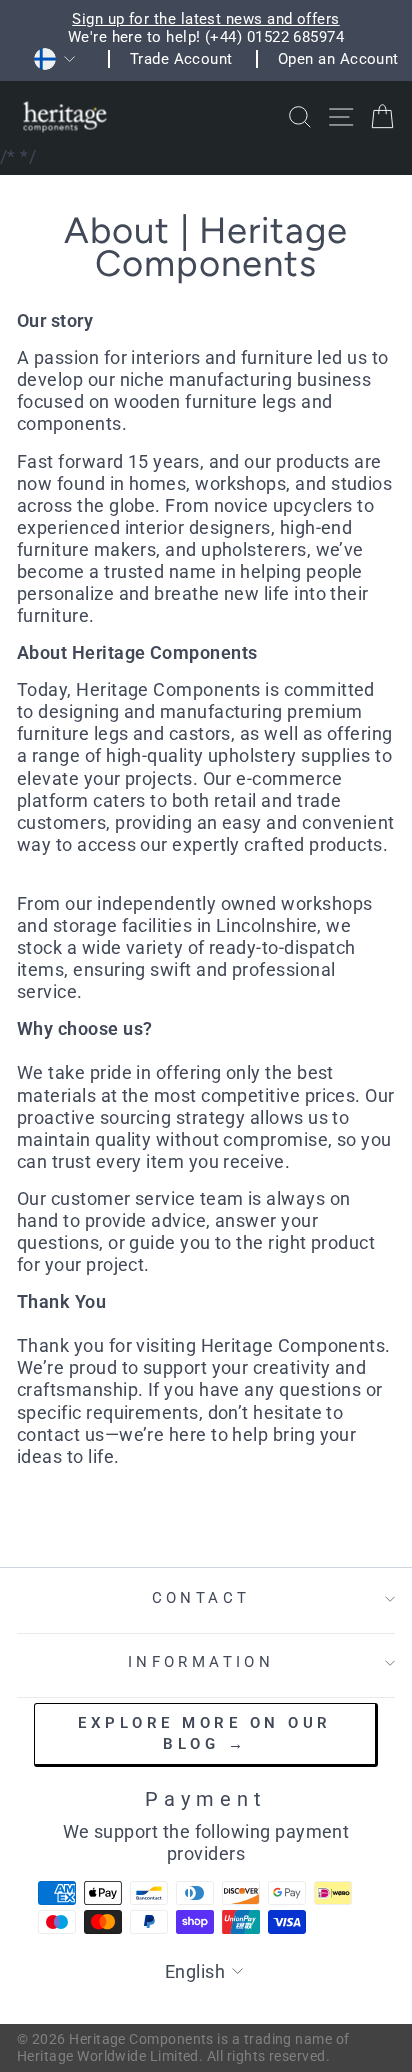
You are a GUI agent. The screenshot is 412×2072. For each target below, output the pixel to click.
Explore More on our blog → (205, 1733)
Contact (201, 1598)
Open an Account (338, 59)
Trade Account (181, 59)
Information (201, 1662)
